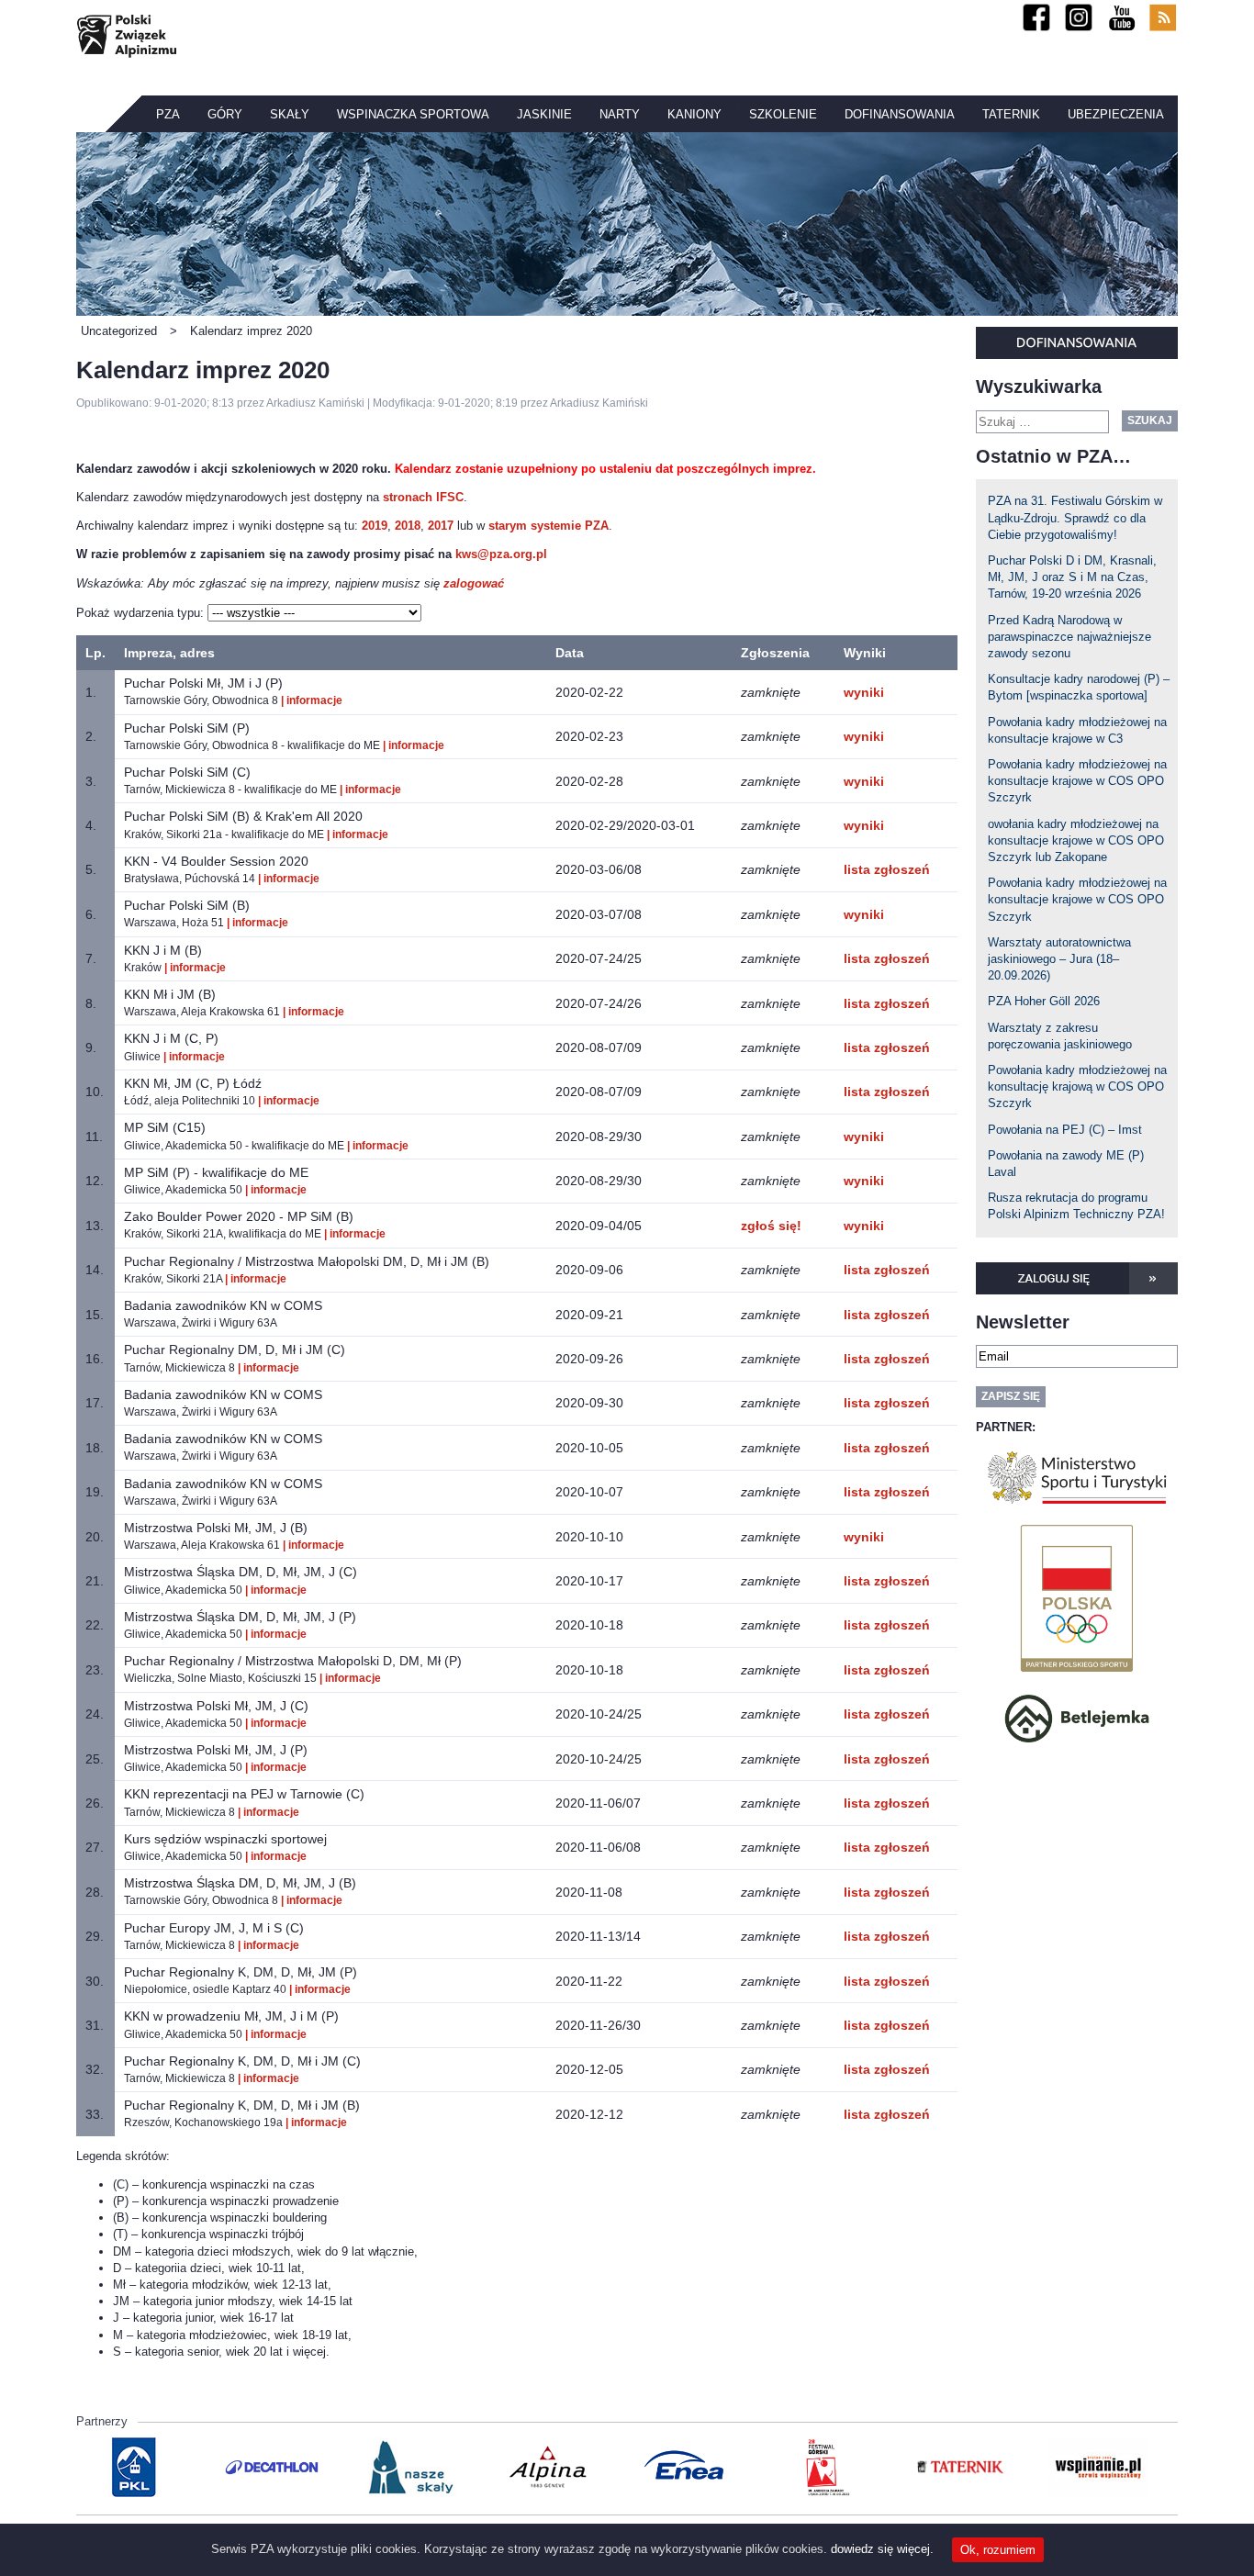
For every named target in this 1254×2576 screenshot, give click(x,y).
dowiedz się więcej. (882, 2549)
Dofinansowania (900, 114)
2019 (375, 526)
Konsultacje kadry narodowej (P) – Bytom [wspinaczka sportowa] (1079, 687)
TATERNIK (1011, 114)
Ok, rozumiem (998, 2550)
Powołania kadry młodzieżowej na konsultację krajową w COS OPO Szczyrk (1077, 1086)
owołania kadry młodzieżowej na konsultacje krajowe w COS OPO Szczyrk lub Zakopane (1076, 840)
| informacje (312, 700)
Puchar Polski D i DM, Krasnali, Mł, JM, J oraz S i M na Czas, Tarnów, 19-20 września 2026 (1072, 577)
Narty (620, 114)
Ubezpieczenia (1116, 114)
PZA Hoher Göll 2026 (1044, 1001)
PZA (168, 114)
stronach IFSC (423, 497)
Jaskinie (544, 114)
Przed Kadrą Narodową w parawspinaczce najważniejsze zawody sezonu (1069, 637)
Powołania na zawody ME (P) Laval (1066, 1164)
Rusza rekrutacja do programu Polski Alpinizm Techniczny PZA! (1076, 1206)
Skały (290, 114)
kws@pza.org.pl (501, 554)
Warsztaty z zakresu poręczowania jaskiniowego (1060, 1036)
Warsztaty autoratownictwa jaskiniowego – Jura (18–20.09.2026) (1059, 959)
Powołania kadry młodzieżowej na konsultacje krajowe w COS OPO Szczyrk (1077, 781)
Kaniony (694, 114)
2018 (408, 526)
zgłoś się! (771, 1226)
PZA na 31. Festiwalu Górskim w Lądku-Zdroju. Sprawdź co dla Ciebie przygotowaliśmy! (1075, 517)
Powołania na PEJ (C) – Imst (1065, 1130)
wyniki (864, 692)
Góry (225, 114)
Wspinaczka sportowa (413, 114)
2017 (441, 526)
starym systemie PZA (549, 526)
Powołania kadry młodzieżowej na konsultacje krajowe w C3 (1077, 730)
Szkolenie (783, 114)
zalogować (474, 583)
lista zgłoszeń (887, 869)
